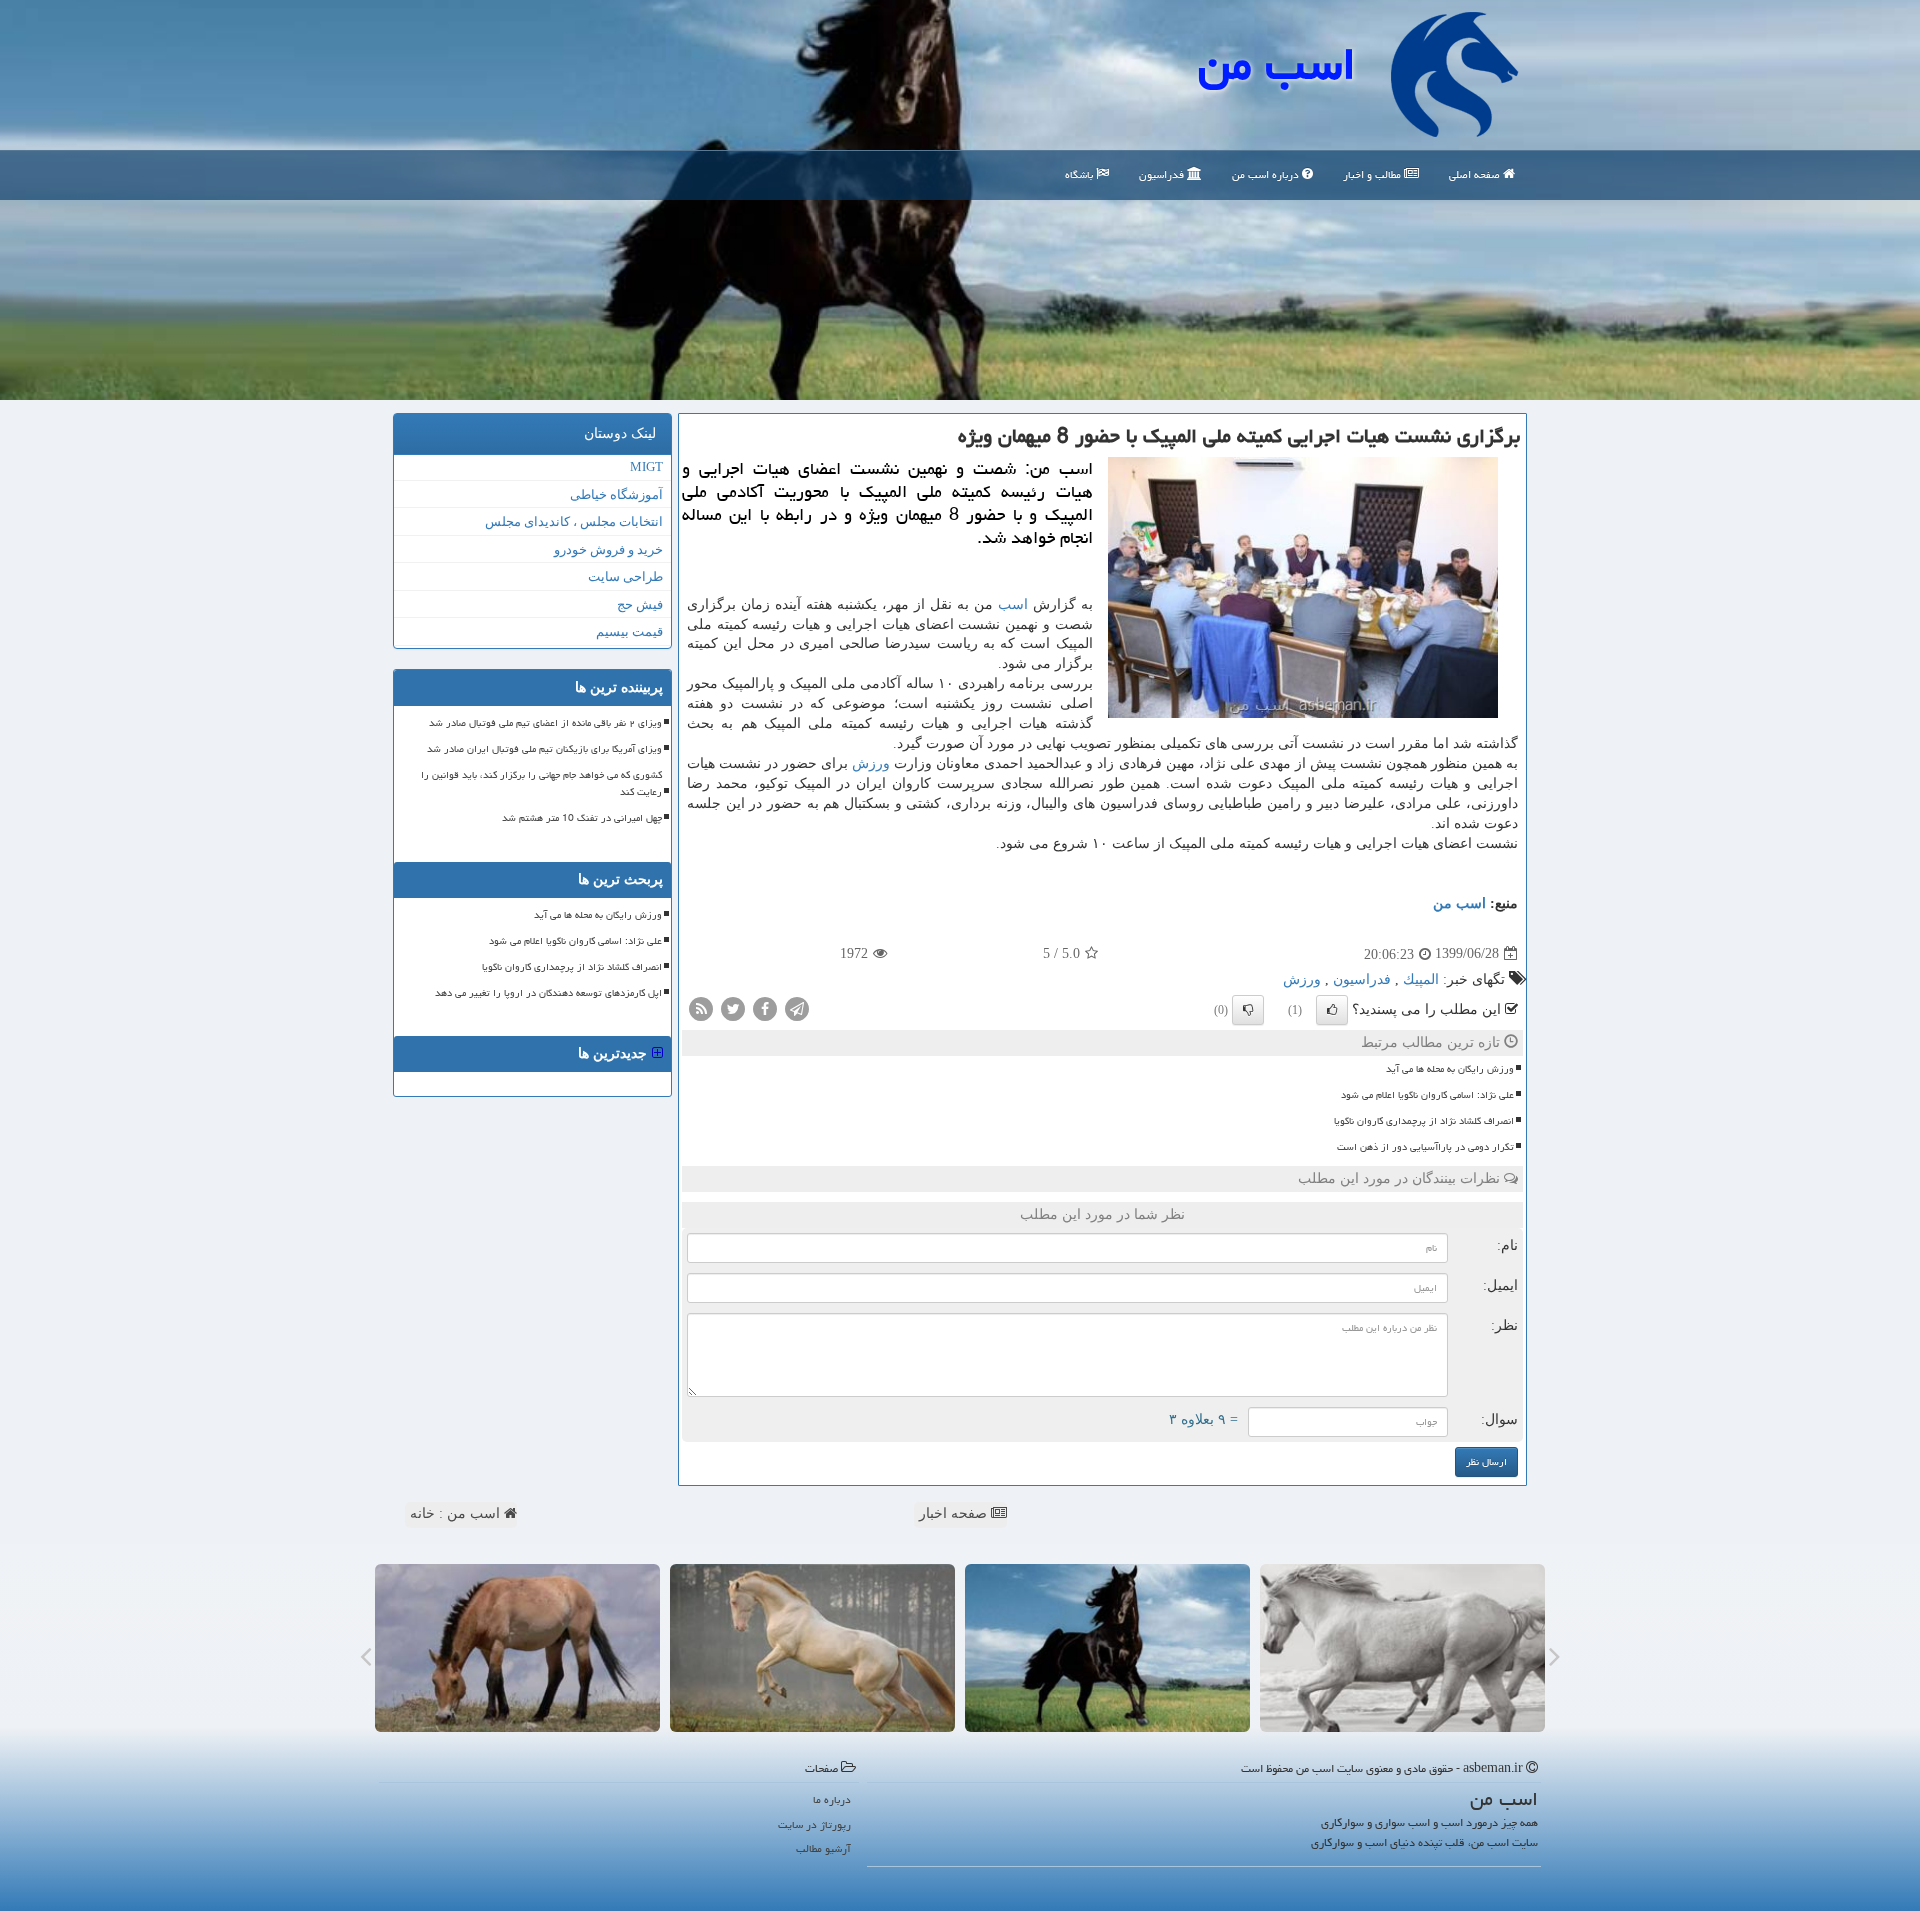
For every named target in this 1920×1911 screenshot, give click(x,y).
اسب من (1277, 64)
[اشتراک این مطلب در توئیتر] (733, 1007)
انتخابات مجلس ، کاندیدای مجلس (574, 521)
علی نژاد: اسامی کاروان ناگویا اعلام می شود (1427, 1095)
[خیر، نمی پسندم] (1248, 1010)
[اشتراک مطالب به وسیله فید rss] (701, 1007)
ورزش (871, 763)
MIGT (646, 466)
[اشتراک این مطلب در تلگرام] (797, 1007)
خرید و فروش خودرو (608, 549)
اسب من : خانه (457, 1513)
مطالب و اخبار (1373, 174)
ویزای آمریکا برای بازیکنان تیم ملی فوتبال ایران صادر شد (544, 749)
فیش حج (640, 604)
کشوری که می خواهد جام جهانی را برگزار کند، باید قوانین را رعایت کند (541, 783)
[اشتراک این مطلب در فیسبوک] (765, 1007)
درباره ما (832, 1799)
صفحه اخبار (955, 1513)
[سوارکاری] (517, 1648)
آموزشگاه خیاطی (616, 494)
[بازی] (1402, 1648)
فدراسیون (1163, 174)
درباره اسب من (1267, 174)
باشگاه (1080, 174)
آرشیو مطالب (823, 1848)
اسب (1013, 604)
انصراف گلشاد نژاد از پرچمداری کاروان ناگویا (1424, 1121)
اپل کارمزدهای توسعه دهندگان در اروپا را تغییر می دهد (548, 993)
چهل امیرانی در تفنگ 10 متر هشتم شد (582, 818)
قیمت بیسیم (629, 631)
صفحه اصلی (1476, 174)
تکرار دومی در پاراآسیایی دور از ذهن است (1425, 1147)
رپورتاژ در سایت (814, 1824)
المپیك (1421, 979)
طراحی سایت (625, 576)
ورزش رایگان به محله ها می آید (1450, 1069)
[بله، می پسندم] (1332, 1010)
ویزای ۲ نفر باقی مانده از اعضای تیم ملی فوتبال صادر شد (545, 723)
